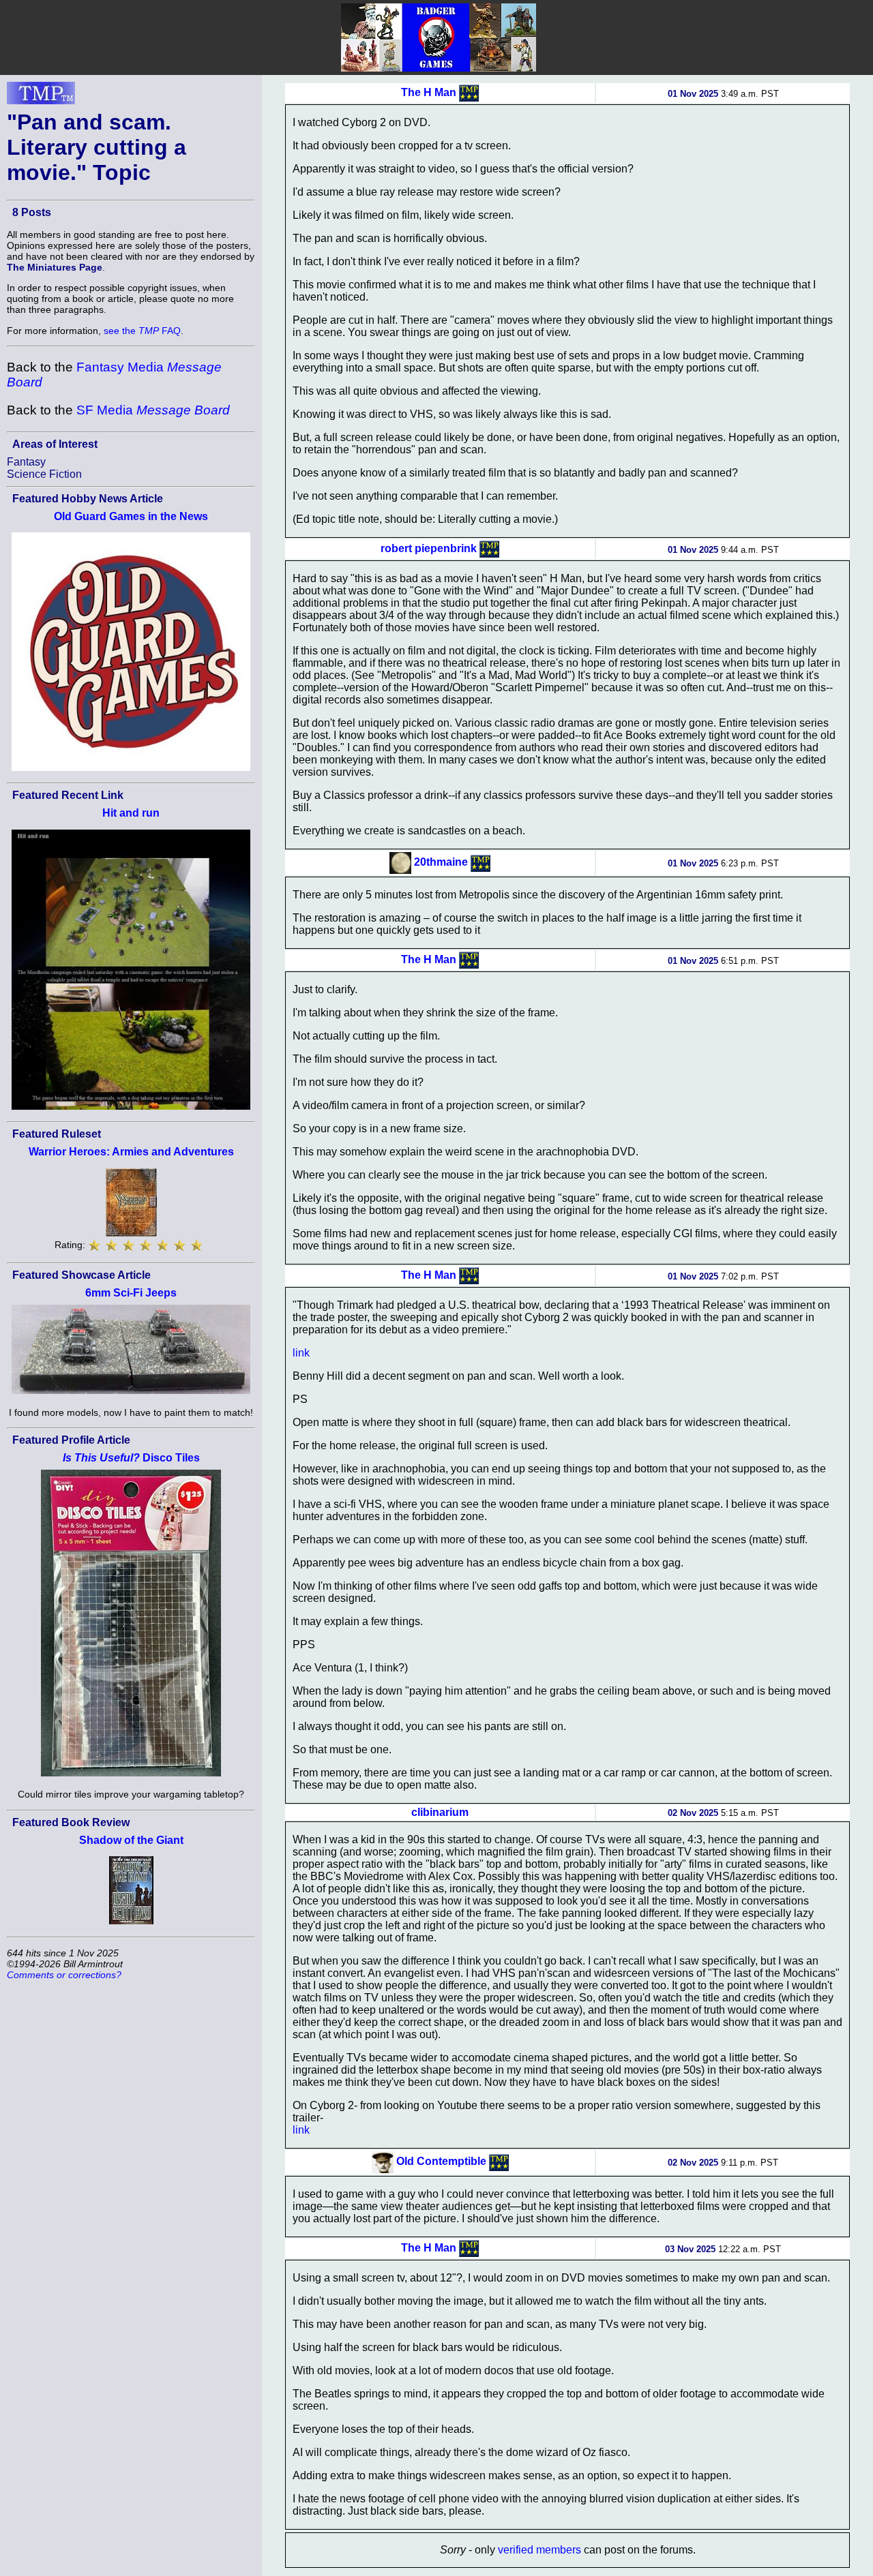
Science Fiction (44, 474)
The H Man (429, 92)
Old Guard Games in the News (131, 516)
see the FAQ (142, 331)
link (301, 1353)
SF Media (153, 410)
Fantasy (26, 462)
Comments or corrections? (64, 1975)
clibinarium (440, 1812)
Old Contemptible (441, 2161)
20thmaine (441, 862)
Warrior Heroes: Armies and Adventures (131, 1152)
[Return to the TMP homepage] (41, 97)
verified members (539, 2550)
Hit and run (131, 813)
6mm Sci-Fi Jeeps (131, 1293)
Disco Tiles (131, 1458)
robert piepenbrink (429, 548)
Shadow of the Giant (131, 1840)
